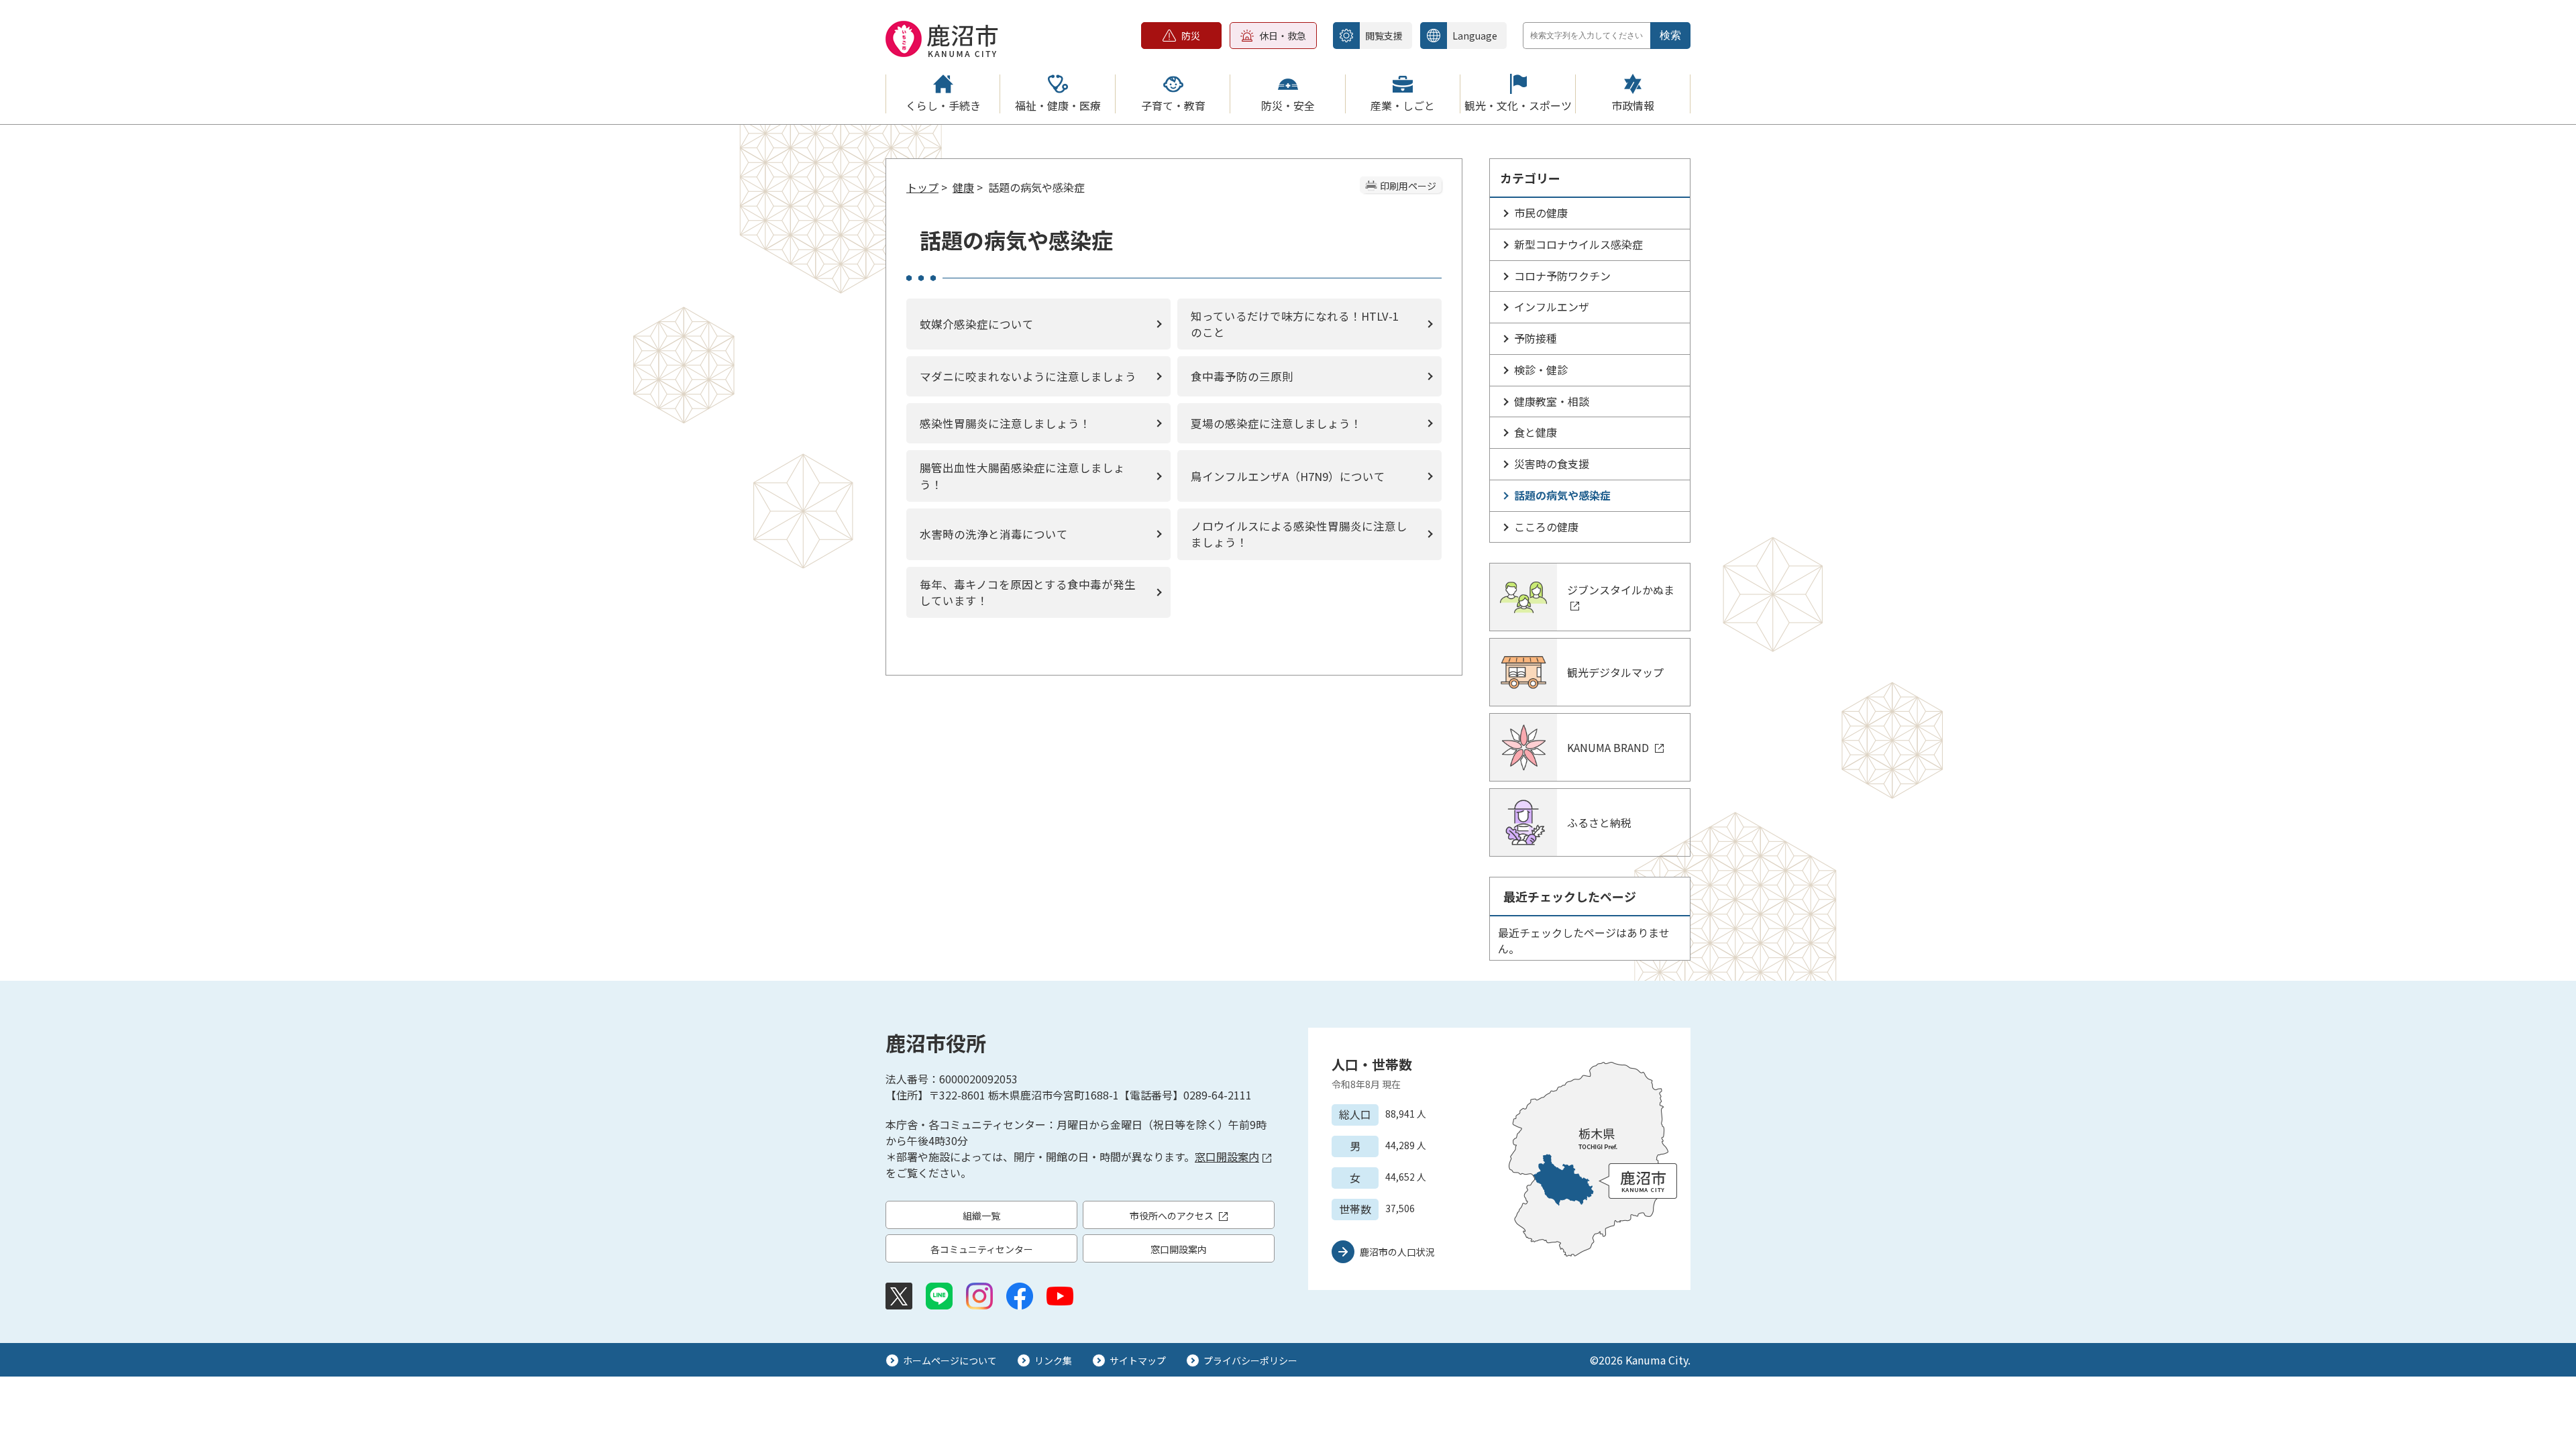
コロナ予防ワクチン (1562, 276)
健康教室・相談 (1552, 401)
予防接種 (1536, 338)
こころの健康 (1546, 527)
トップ (922, 187)
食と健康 (1536, 432)
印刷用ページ (1408, 186)
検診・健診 (1541, 370)
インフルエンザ (1552, 307)
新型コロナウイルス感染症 (1578, 244)
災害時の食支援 (1552, 464)
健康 (963, 187)
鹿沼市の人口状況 (1397, 1252)
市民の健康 (1541, 213)
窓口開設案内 (1227, 1157)
